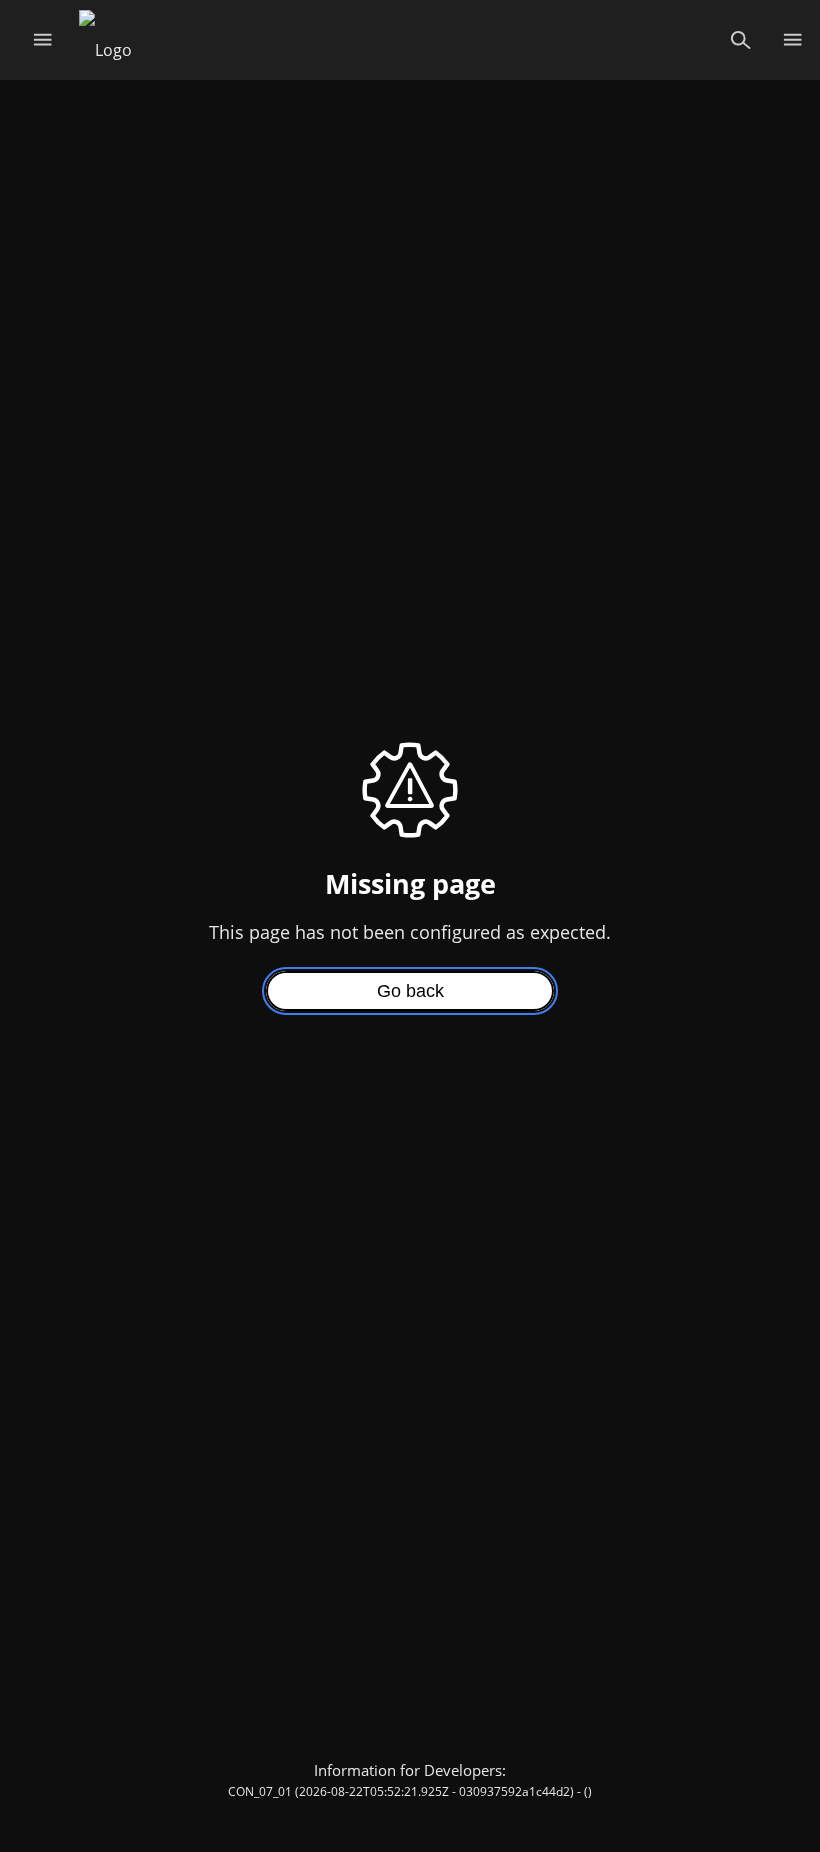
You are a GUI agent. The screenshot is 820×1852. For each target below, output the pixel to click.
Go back (410, 991)
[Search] (740, 40)
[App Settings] (792, 40)
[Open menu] (42, 40)
